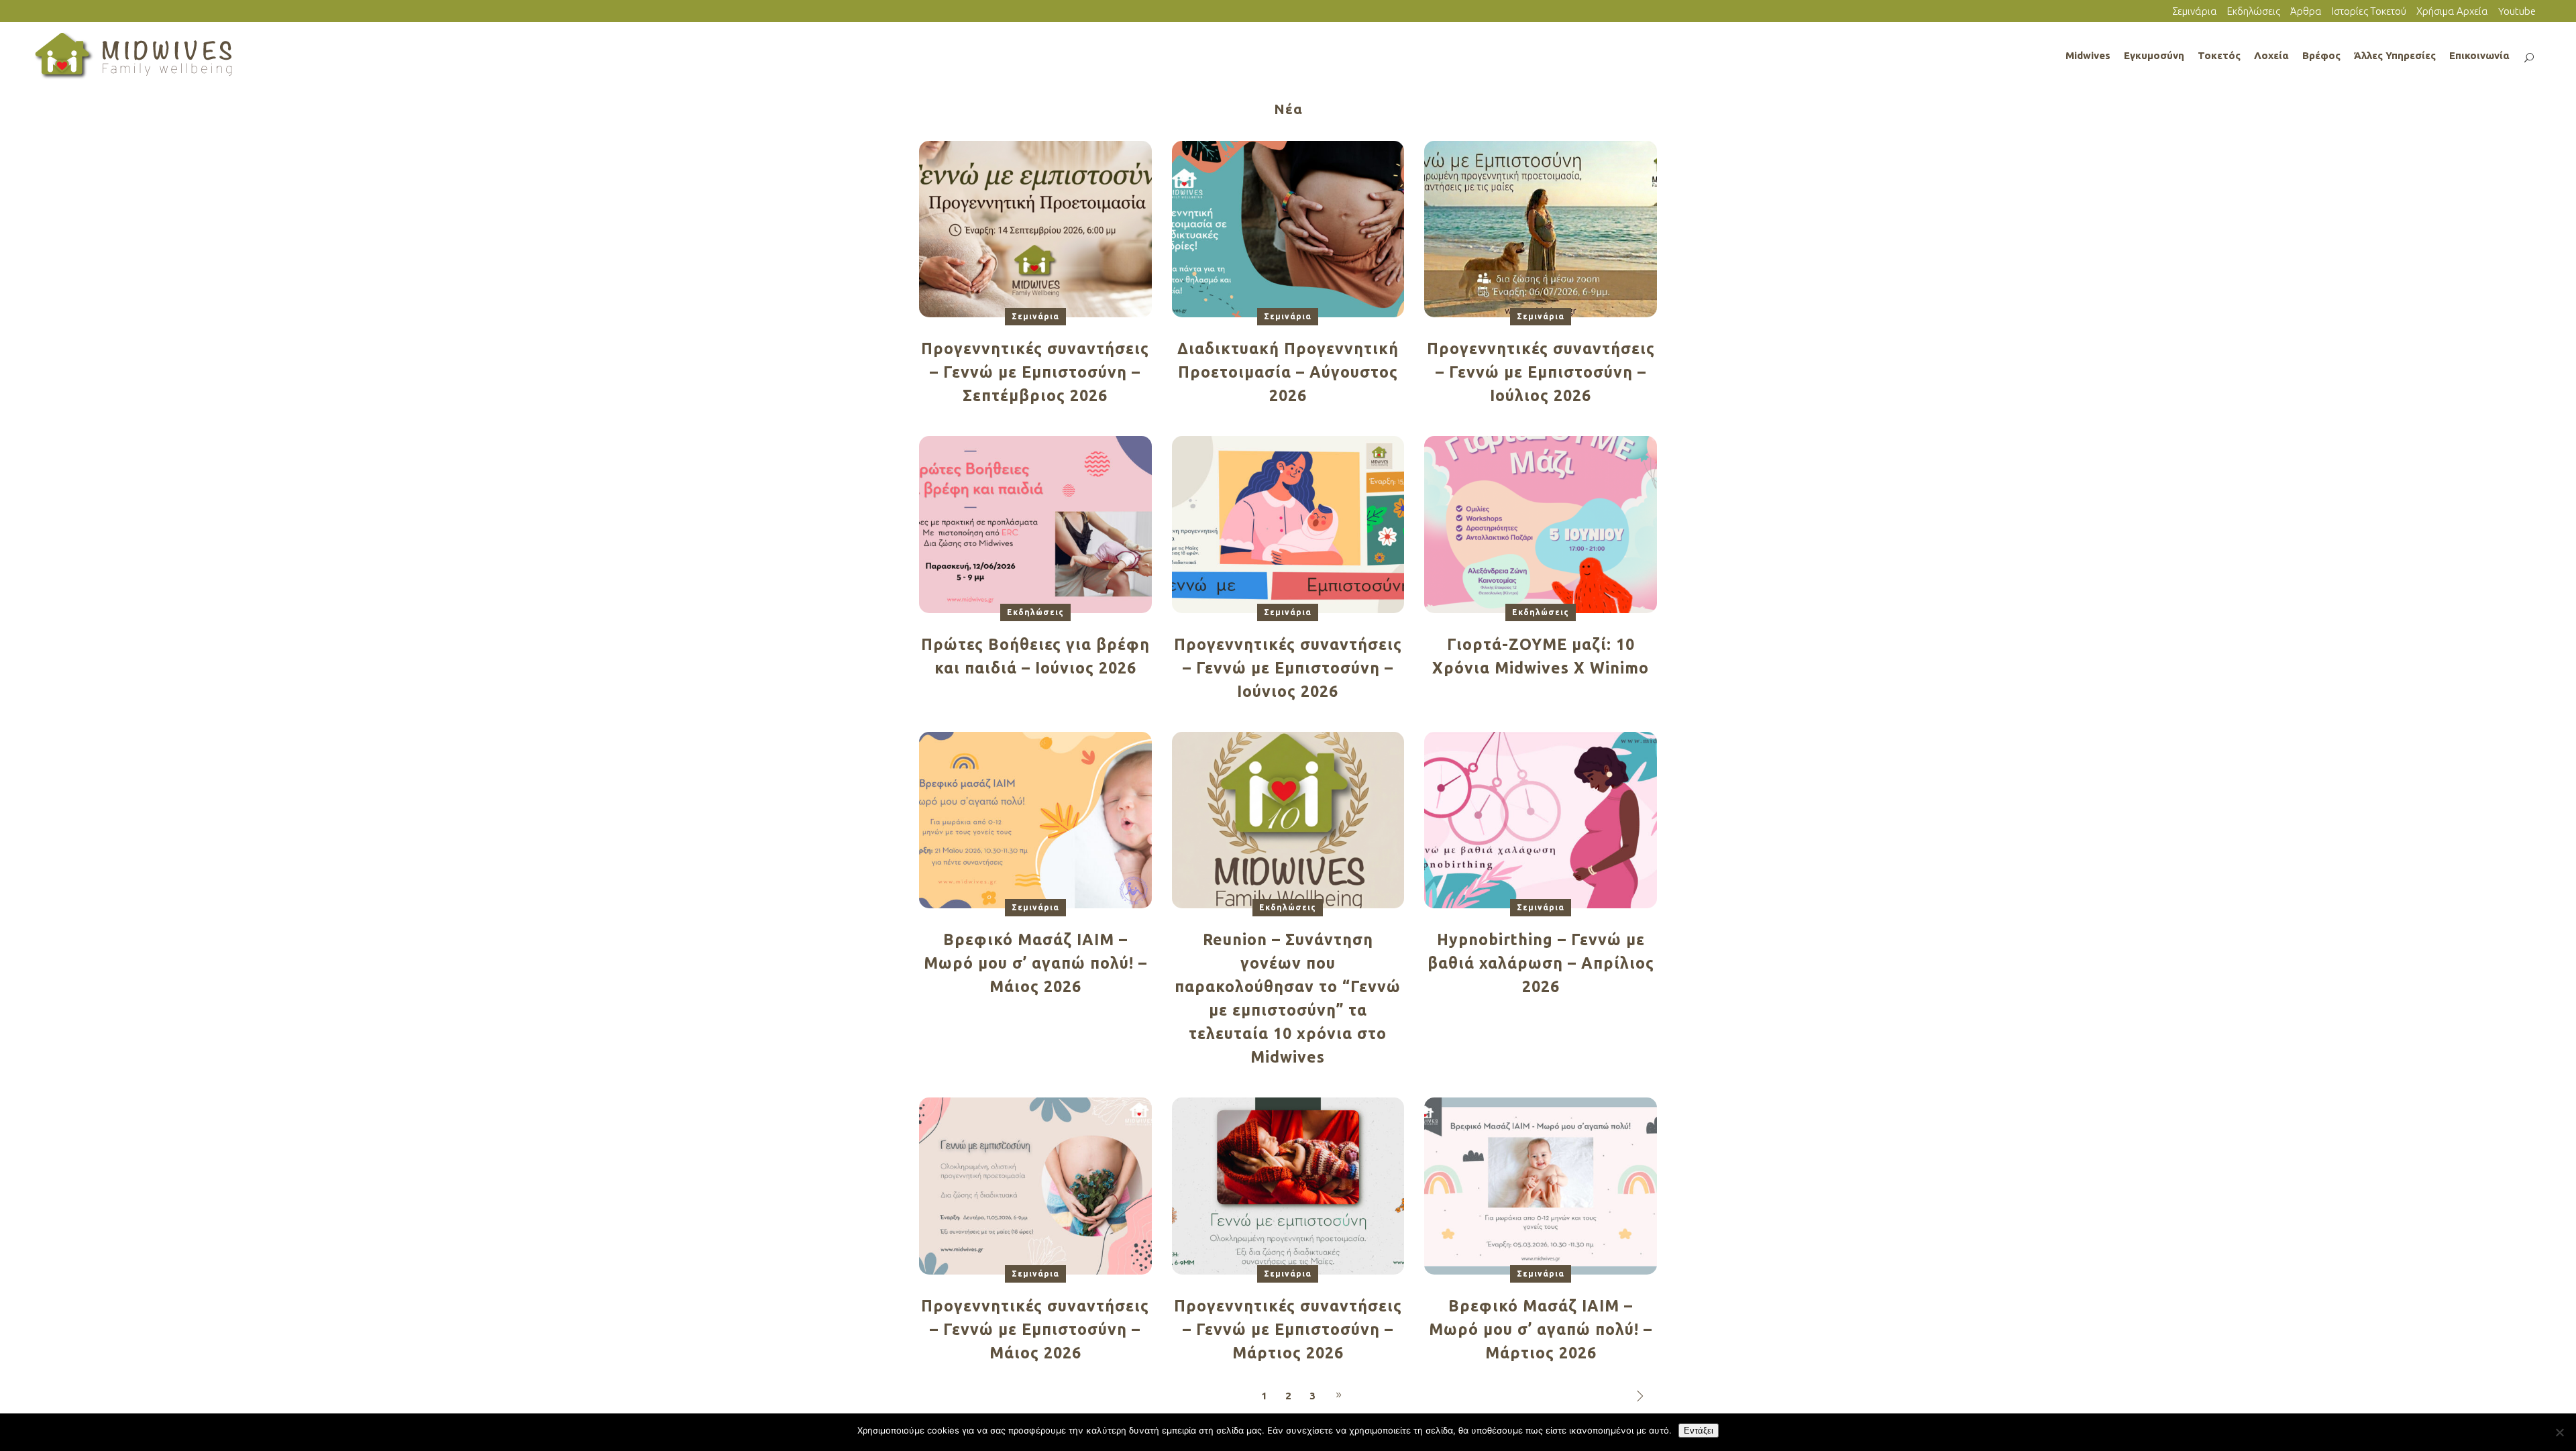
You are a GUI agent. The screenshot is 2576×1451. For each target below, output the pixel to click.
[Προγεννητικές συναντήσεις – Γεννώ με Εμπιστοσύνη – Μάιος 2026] (1035, 1185)
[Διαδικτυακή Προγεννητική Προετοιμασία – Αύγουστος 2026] (1288, 228)
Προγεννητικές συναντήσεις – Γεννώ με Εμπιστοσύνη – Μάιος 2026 (1035, 1329)
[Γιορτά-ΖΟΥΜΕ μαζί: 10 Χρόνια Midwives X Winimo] (1541, 524)
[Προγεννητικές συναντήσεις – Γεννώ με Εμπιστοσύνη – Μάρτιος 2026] (1288, 1185)
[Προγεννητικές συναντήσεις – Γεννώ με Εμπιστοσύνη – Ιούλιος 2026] (1541, 228)
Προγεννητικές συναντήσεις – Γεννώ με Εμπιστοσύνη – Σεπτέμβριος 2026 (1035, 372)
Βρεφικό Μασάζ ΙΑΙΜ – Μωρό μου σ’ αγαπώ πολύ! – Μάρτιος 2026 (1541, 1329)
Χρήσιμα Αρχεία (2452, 11)
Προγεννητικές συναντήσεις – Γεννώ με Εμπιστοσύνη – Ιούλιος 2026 (1541, 372)
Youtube (2517, 11)
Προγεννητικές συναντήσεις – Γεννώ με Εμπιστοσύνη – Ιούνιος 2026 (1288, 668)
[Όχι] (2559, 1432)
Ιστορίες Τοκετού (2369, 11)
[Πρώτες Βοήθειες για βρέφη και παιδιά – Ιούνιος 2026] (1035, 524)
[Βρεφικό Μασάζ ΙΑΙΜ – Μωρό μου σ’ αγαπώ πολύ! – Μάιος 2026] (1035, 819)
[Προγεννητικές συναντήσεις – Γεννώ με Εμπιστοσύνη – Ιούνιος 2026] (1288, 524)
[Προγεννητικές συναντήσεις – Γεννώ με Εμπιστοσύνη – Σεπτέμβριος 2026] (1035, 228)
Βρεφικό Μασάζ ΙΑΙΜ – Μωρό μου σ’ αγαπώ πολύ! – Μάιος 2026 (1035, 963)
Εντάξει (1699, 1431)
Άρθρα (2306, 11)
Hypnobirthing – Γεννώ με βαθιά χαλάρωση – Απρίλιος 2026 (1541, 963)
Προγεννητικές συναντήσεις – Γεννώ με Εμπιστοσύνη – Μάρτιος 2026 (1288, 1329)
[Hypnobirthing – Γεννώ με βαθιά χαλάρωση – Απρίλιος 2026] (1541, 819)
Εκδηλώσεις (2254, 11)
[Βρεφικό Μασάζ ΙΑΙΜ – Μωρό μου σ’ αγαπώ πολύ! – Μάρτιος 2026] (1541, 1185)
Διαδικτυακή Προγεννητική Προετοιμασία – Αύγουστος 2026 (1288, 372)
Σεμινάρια (2195, 11)
